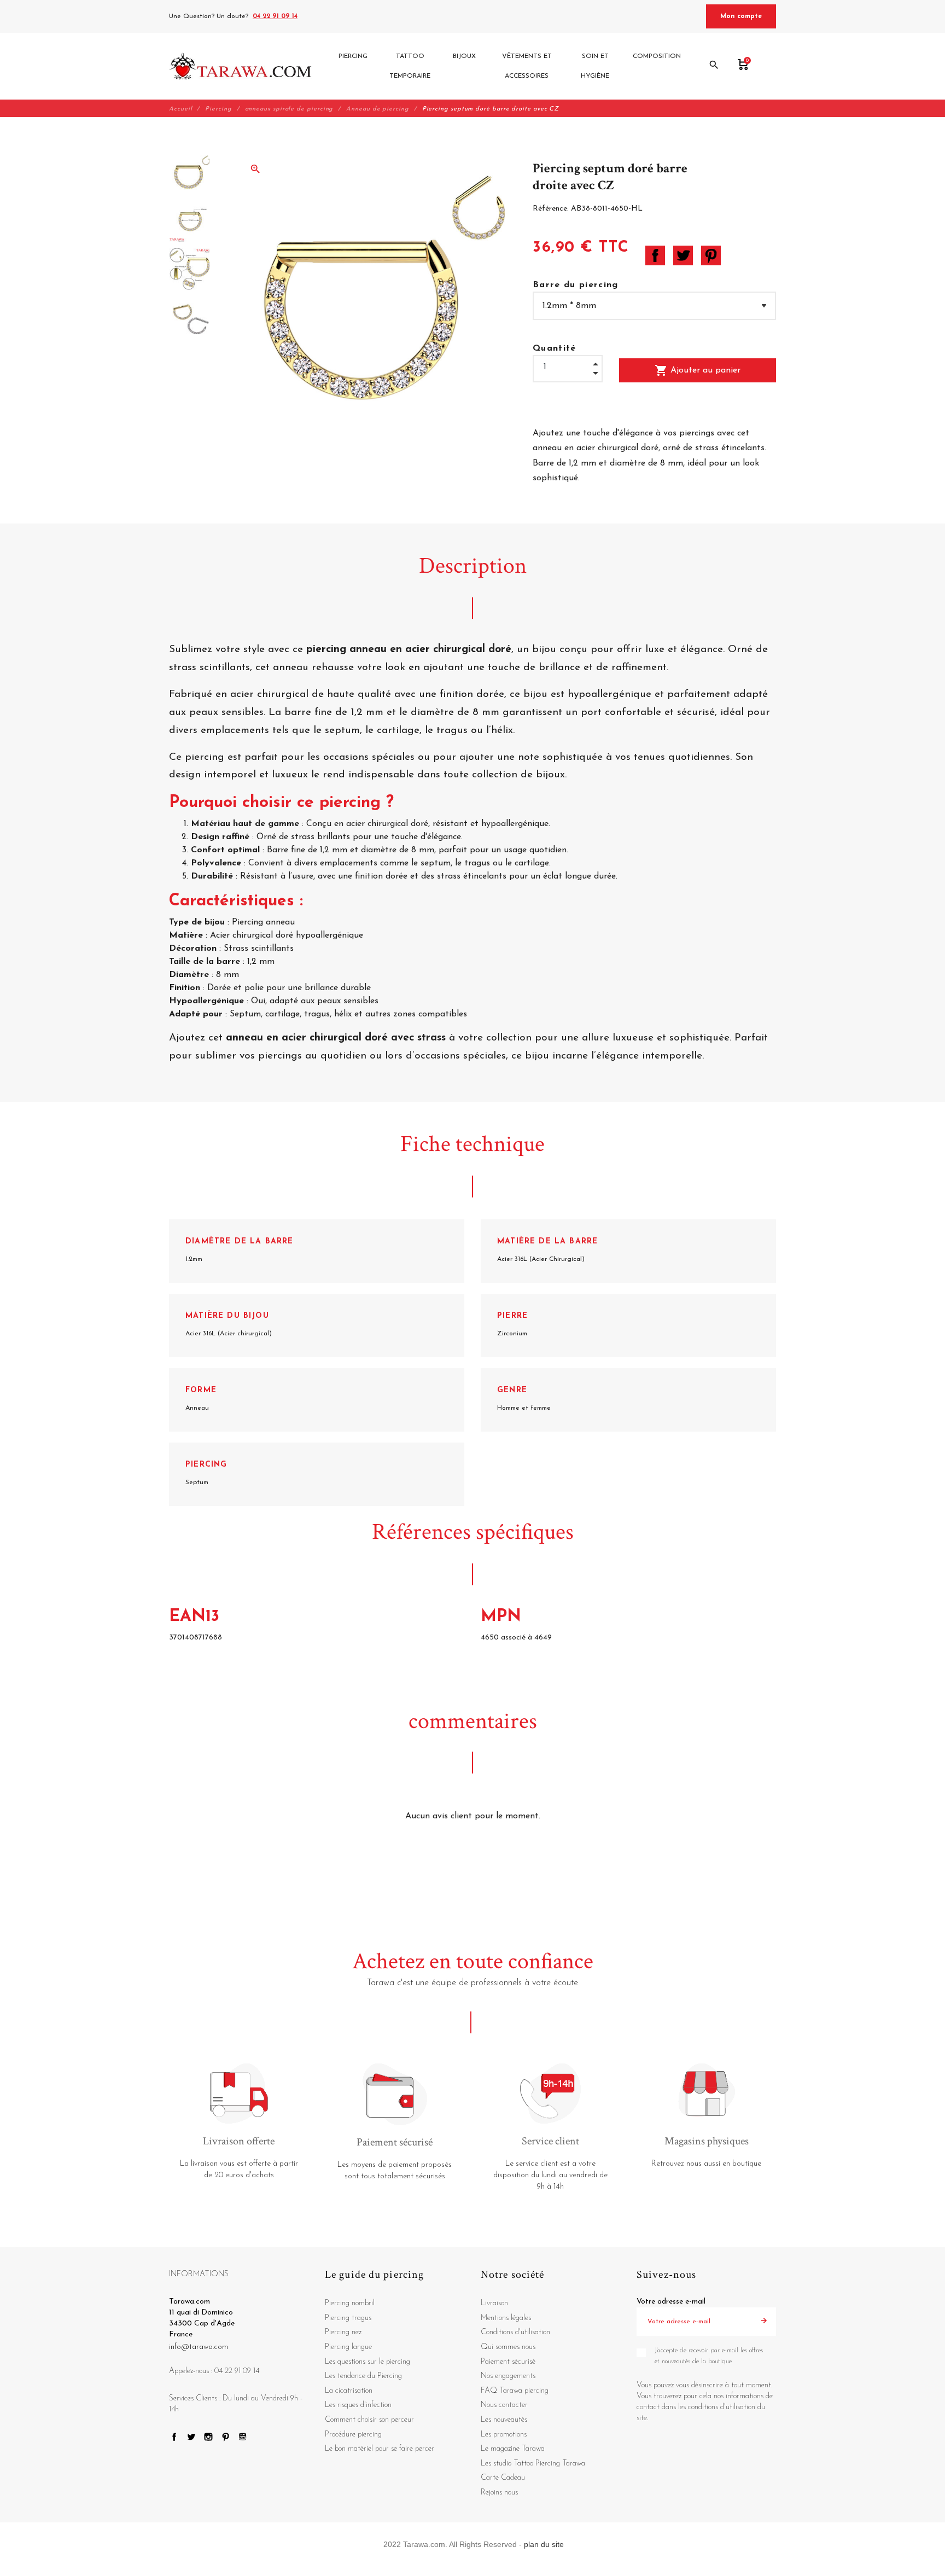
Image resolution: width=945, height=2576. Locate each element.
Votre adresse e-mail (671, 2302)
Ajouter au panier (698, 370)
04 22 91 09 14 (275, 16)
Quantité (555, 348)
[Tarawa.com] (240, 66)
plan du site (544, 2544)
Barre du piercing (576, 285)
